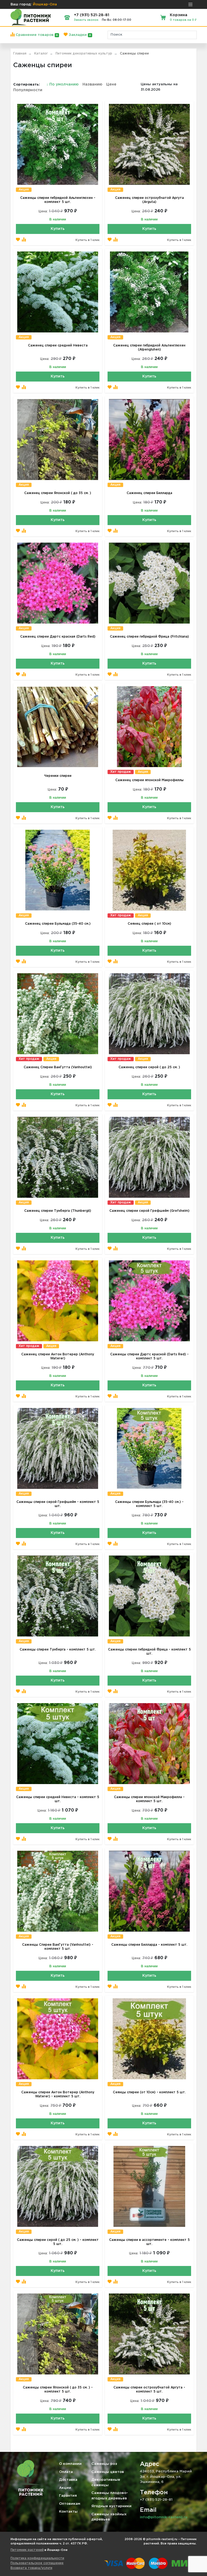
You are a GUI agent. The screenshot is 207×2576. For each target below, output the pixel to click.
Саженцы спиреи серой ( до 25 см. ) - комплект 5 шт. (58, 2242)
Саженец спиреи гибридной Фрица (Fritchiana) (149, 637)
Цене (111, 84)
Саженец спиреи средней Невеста (58, 346)
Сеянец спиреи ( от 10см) (149, 924)
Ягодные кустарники (111, 2506)
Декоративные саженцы (106, 2483)
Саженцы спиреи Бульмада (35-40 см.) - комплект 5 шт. (149, 1504)
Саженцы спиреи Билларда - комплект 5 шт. (149, 1945)
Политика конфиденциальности (37, 2558)
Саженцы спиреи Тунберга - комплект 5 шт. (58, 1650)
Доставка (68, 2480)
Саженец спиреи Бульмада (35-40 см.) (58, 924)
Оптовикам (70, 2504)
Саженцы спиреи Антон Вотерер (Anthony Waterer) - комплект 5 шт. (58, 2094)
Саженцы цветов (108, 2472)
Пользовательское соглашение (37, 2563)
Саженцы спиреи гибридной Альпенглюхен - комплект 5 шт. (58, 200)
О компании (70, 2464)
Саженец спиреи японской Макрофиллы (149, 780)
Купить (58, 229)
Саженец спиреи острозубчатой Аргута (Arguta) (149, 200)
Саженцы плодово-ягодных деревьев (110, 2496)
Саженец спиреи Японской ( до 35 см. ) (58, 493)
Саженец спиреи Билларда (149, 493)
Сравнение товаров (36, 35)
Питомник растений (27, 2550)
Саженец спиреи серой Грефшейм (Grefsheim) (149, 1211)
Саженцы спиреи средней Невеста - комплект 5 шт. (58, 1799)
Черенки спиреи (58, 776)
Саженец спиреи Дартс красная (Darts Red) (58, 637)
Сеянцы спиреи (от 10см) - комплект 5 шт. (149, 2092)
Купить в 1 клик (87, 240)
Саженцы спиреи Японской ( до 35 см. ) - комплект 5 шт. (58, 2390)
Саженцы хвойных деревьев (109, 2517)
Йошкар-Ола (45, 4)
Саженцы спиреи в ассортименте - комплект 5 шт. (149, 2242)
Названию (92, 84)
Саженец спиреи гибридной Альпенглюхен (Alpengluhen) (149, 348)
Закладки (79, 35)
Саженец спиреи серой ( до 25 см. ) (149, 1067)
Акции (65, 2488)
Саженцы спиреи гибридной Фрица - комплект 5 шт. (149, 1652)
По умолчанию (63, 84)
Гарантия (68, 2496)
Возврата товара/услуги (31, 2568)
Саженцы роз (104, 2464)
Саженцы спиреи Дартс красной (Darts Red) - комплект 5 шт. (149, 1356)
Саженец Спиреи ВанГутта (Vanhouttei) (58, 1067)
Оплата (66, 2472)
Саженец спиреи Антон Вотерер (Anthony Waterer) (58, 1356)
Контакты (68, 2512)
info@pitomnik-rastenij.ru (164, 2517)
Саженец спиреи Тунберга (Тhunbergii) (58, 1211)
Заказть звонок (86, 20)
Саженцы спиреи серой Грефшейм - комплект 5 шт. (58, 1504)
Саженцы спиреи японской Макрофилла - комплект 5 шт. (149, 1799)
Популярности (28, 90)
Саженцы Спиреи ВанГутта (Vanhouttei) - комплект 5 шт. (58, 1947)
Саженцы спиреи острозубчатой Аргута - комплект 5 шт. (149, 2390)
